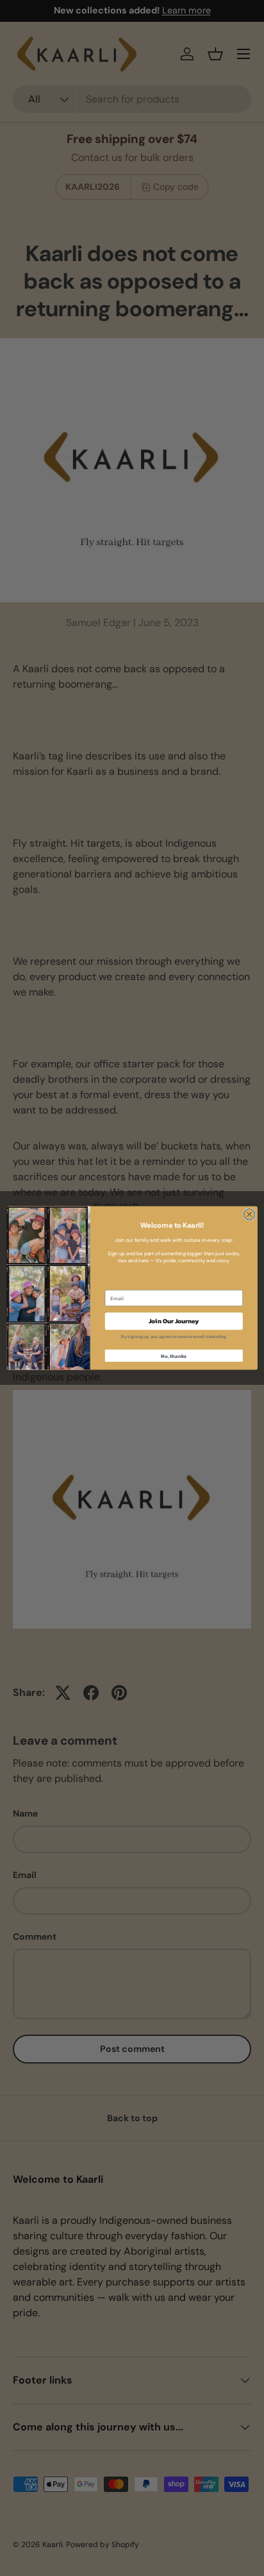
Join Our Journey (174, 1321)
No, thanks (174, 1355)
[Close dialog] (249, 1214)
